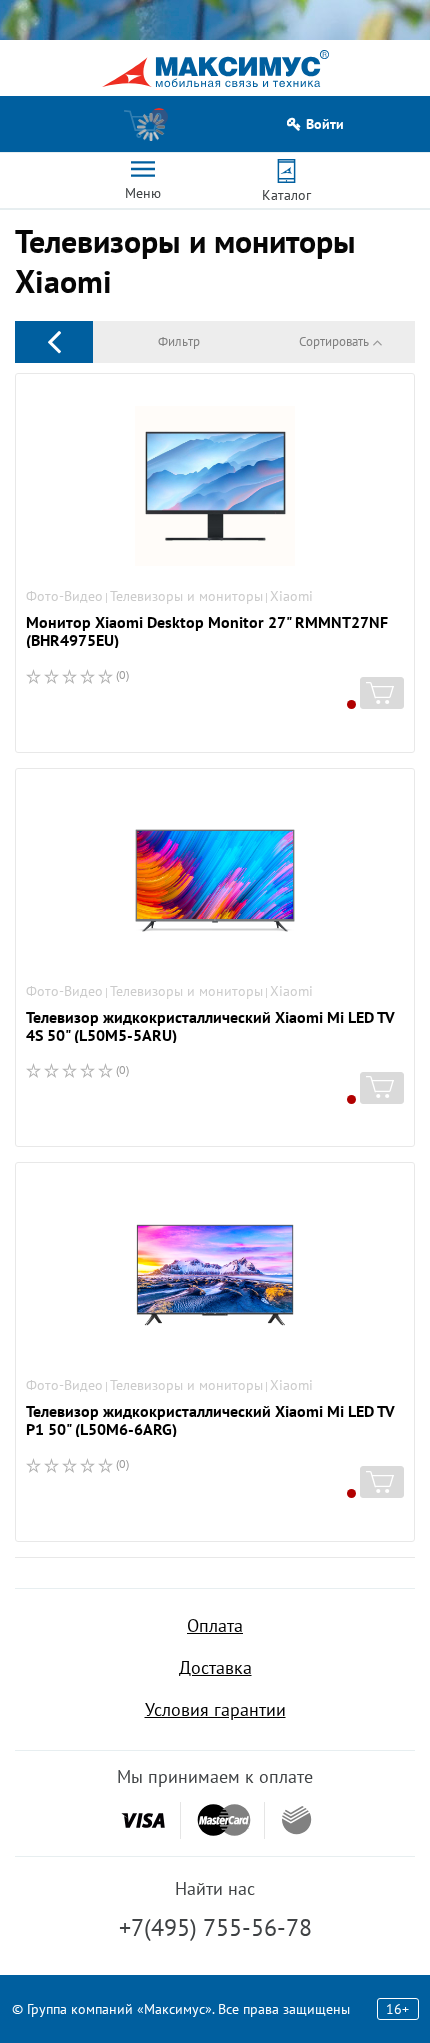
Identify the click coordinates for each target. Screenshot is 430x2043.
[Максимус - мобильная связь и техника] (215, 68)
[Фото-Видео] (54, 341)
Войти (325, 124)
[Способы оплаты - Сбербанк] (296, 1820)
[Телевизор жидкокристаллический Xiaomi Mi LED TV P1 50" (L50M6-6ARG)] (215, 1275)
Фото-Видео (64, 596)
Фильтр (179, 341)
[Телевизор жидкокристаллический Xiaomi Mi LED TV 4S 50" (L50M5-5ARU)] (215, 881)
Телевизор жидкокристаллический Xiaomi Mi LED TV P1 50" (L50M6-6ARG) (210, 1420)
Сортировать (334, 341)
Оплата (215, 1625)
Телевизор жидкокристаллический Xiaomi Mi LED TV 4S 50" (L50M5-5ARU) (210, 1026)
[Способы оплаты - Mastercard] (224, 1820)
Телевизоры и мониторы (186, 596)
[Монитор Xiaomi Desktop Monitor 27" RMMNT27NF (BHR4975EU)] (215, 486)
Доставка (215, 1667)
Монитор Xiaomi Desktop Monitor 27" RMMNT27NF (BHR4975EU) (207, 631)
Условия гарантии (215, 1709)
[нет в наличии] (382, 693)
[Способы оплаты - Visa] (143, 1820)
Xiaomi (291, 596)
